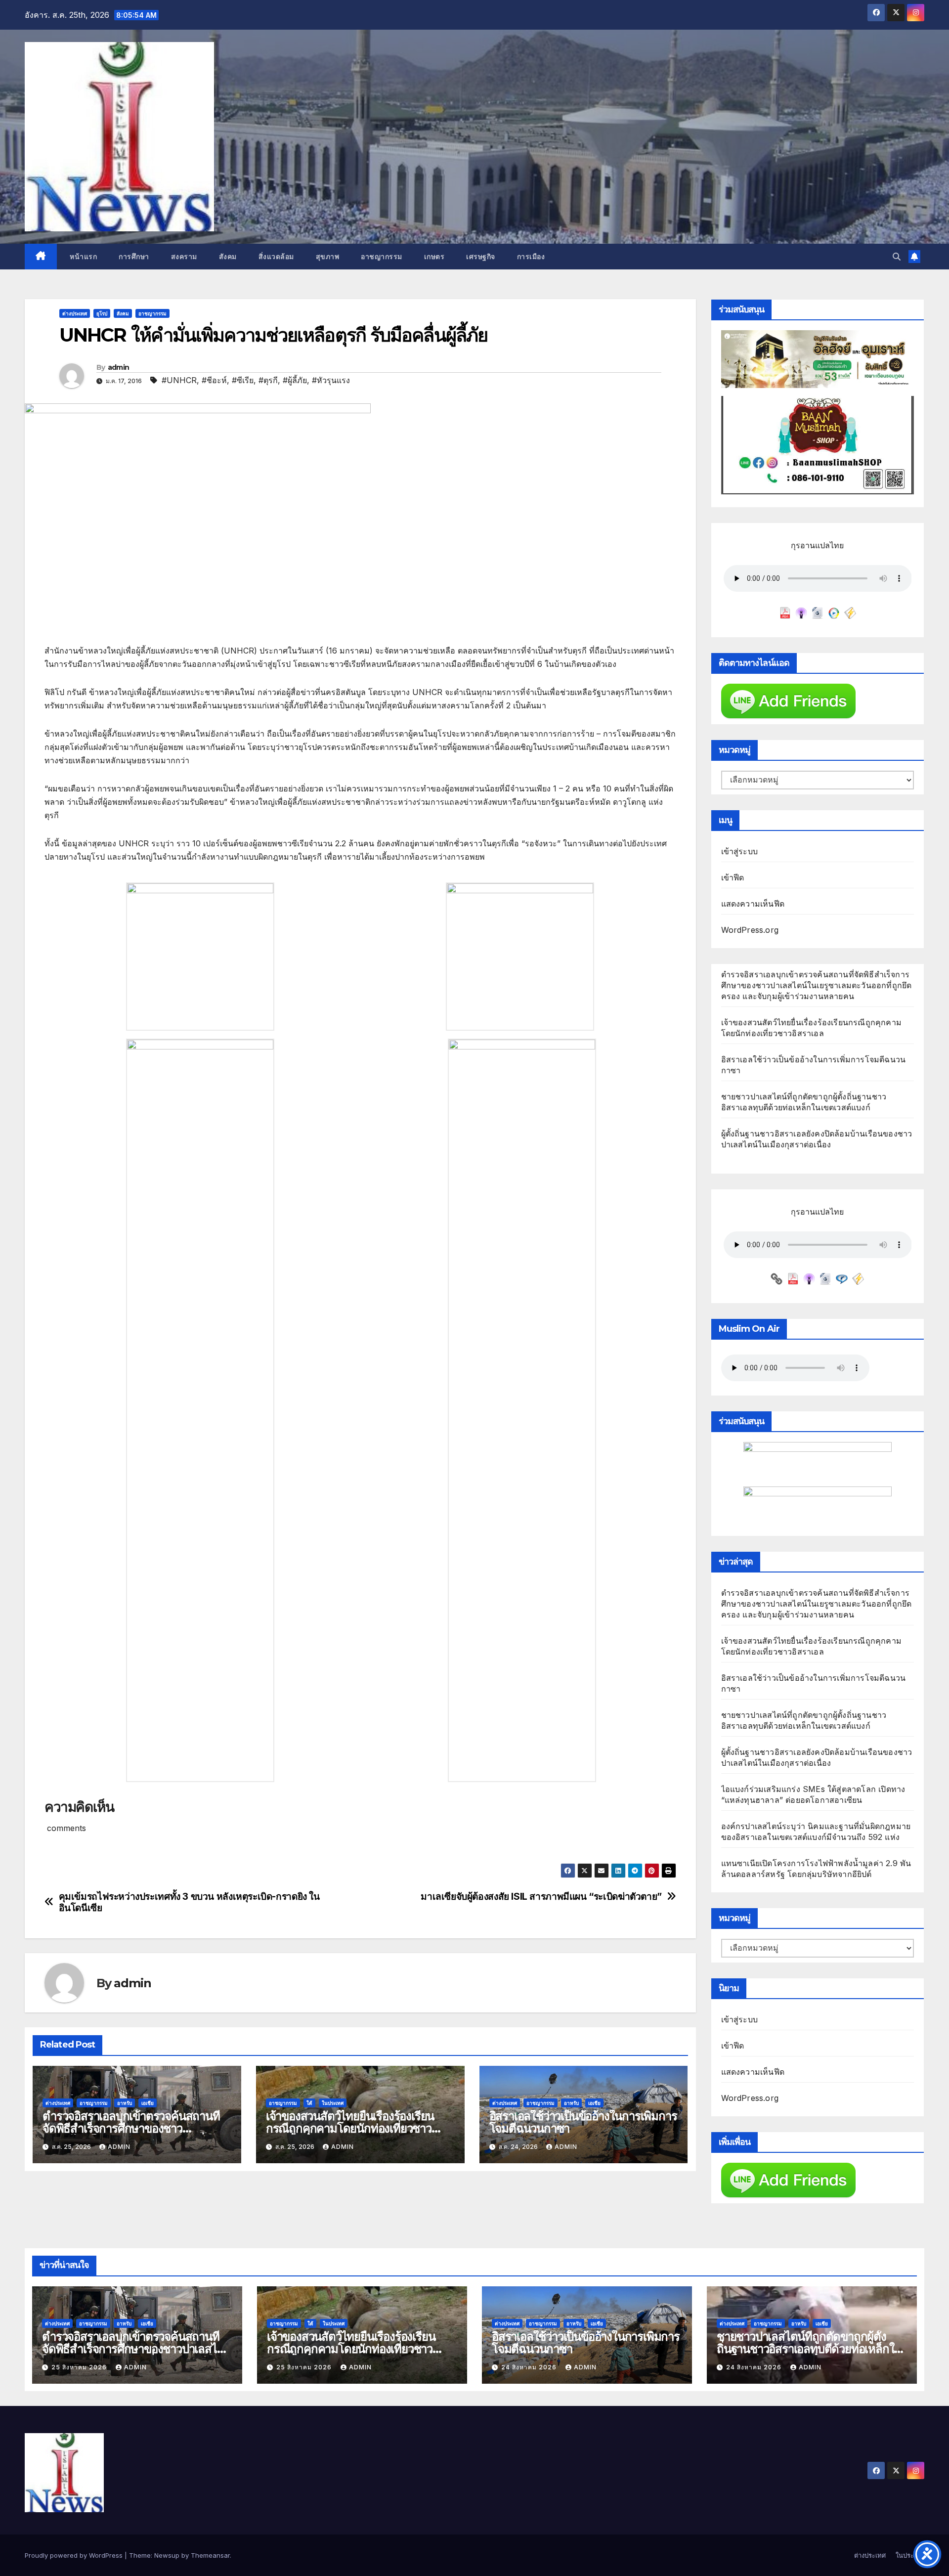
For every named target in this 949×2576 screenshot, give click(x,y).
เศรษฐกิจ (481, 257)
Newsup (167, 2555)
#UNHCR (179, 380)
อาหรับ (125, 2103)
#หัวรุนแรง (331, 380)
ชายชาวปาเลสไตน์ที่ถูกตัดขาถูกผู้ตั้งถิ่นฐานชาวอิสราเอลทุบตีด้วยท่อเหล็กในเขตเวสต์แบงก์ (809, 2349)
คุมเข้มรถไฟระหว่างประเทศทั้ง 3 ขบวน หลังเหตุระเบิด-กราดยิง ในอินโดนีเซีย (189, 1902)
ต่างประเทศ (75, 313)
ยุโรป (102, 313)
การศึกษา (134, 257)
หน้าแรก (83, 257)
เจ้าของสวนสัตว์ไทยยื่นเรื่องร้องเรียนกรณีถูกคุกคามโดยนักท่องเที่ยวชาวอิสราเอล (350, 2128)
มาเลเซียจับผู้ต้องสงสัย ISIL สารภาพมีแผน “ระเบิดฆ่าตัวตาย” (541, 1897)
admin (119, 367)
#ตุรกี (268, 380)
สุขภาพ (328, 257)
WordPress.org (750, 930)
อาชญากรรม (382, 257)
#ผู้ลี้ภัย (295, 380)
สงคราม (184, 257)
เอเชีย (148, 2103)
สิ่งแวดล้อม (276, 257)
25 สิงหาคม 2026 (80, 2367)
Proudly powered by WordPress (75, 2555)
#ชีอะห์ (214, 380)
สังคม (228, 257)
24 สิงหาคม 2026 (530, 2367)
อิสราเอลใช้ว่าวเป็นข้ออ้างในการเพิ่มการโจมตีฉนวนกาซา (583, 2122)
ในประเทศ (333, 2103)
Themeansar (210, 2555)
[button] (897, 257)
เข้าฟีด (733, 877)
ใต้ (309, 2103)
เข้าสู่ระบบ (740, 851)
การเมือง (531, 257)
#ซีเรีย (243, 380)
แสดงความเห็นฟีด (753, 904)
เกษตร (434, 257)
